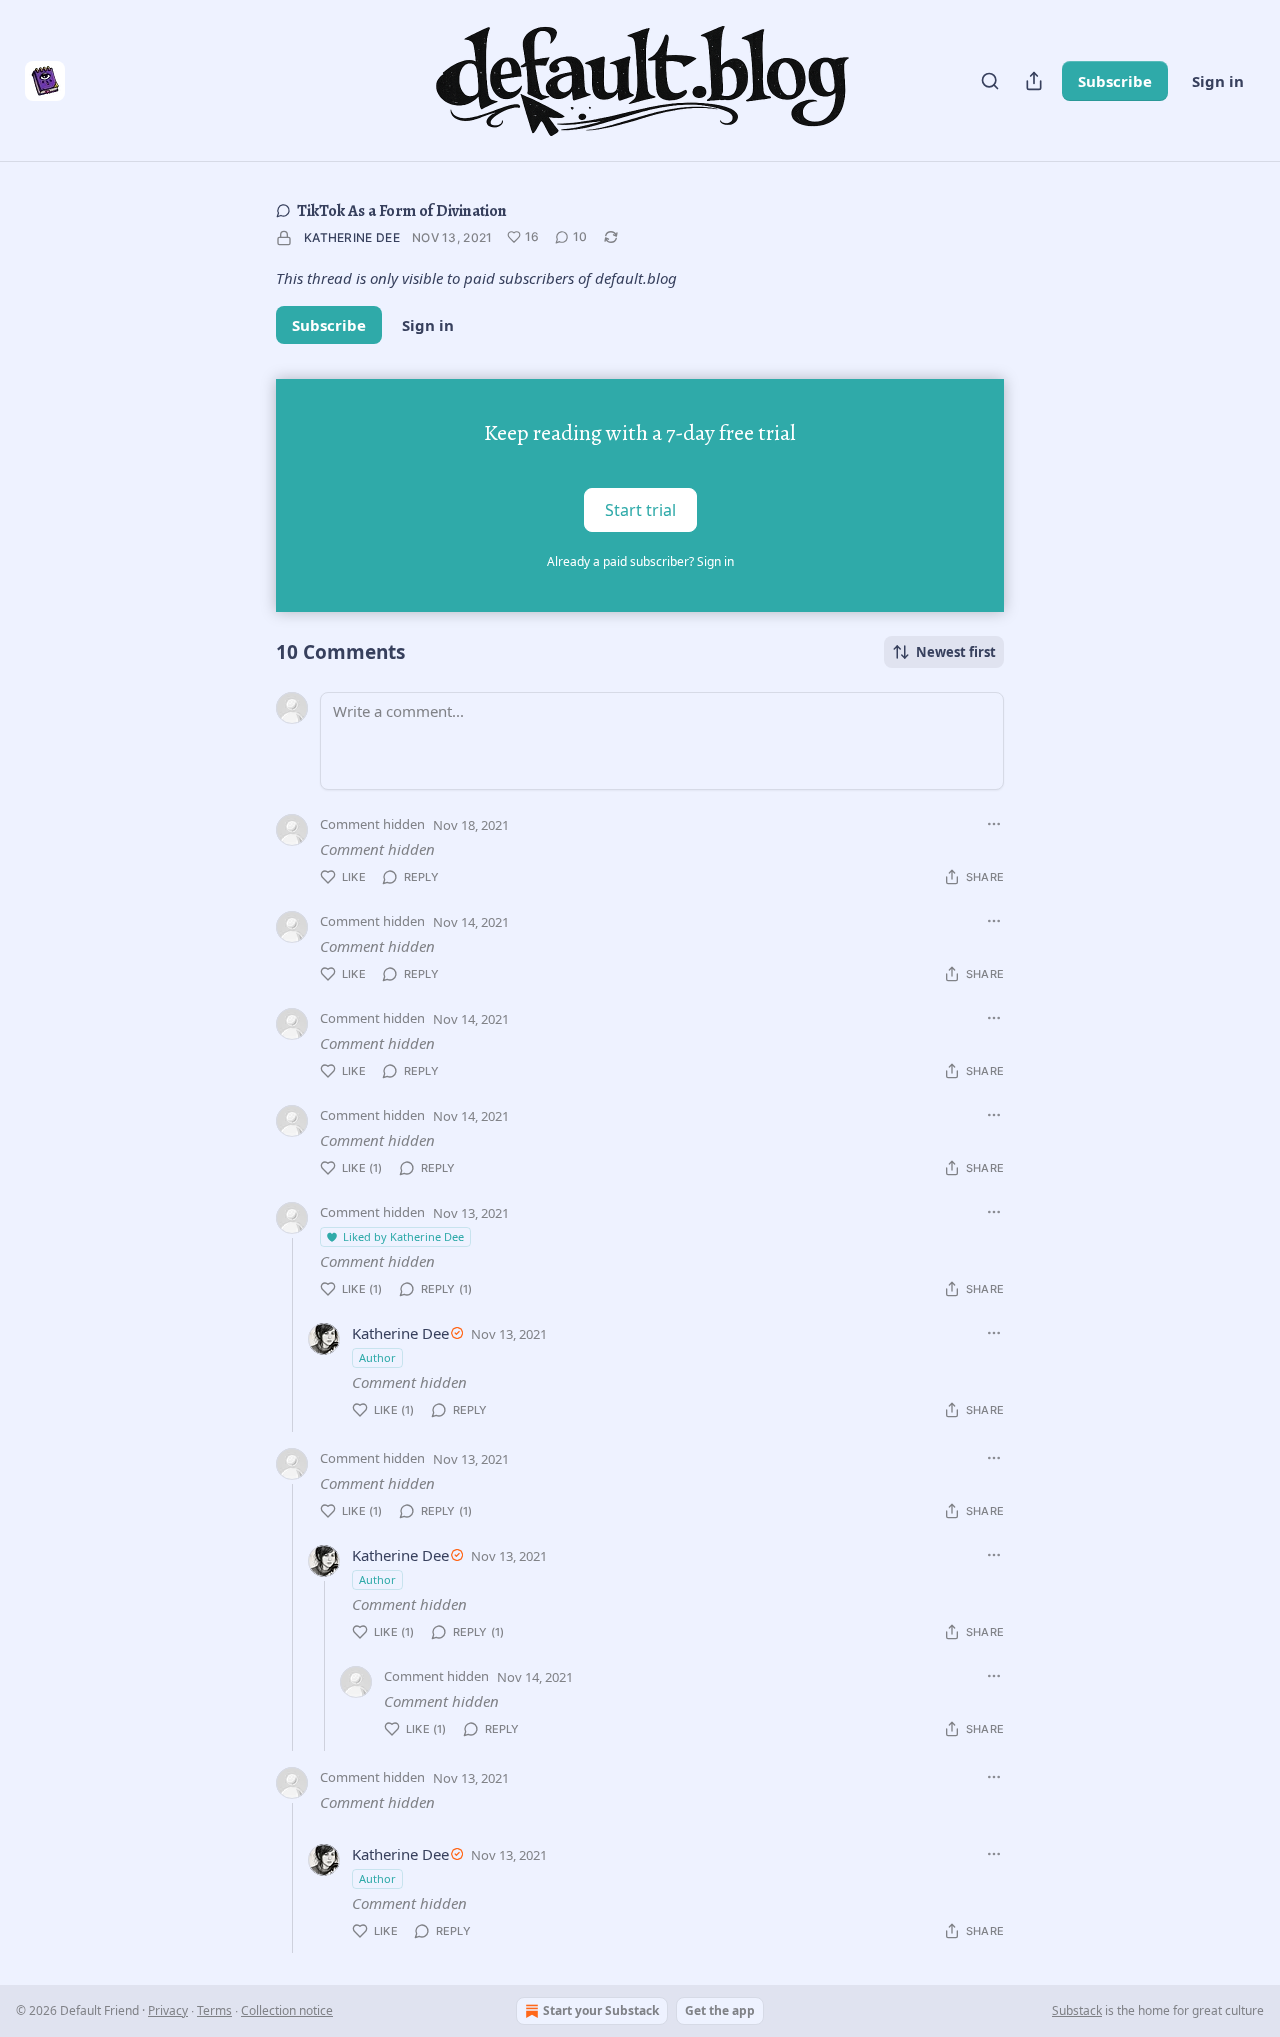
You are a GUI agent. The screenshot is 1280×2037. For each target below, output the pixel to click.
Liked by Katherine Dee (403, 1236)
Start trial (640, 510)
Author (377, 1357)
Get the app (720, 2010)
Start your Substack (601, 2010)
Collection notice (287, 2010)
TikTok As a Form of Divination (402, 211)
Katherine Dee (352, 237)
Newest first (956, 652)
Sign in (1218, 81)
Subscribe (1115, 81)
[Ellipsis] (994, 824)
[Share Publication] (1034, 81)
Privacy (168, 2010)
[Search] (990, 81)
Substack (1077, 2010)
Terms (214, 2010)
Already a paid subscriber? (640, 561)
